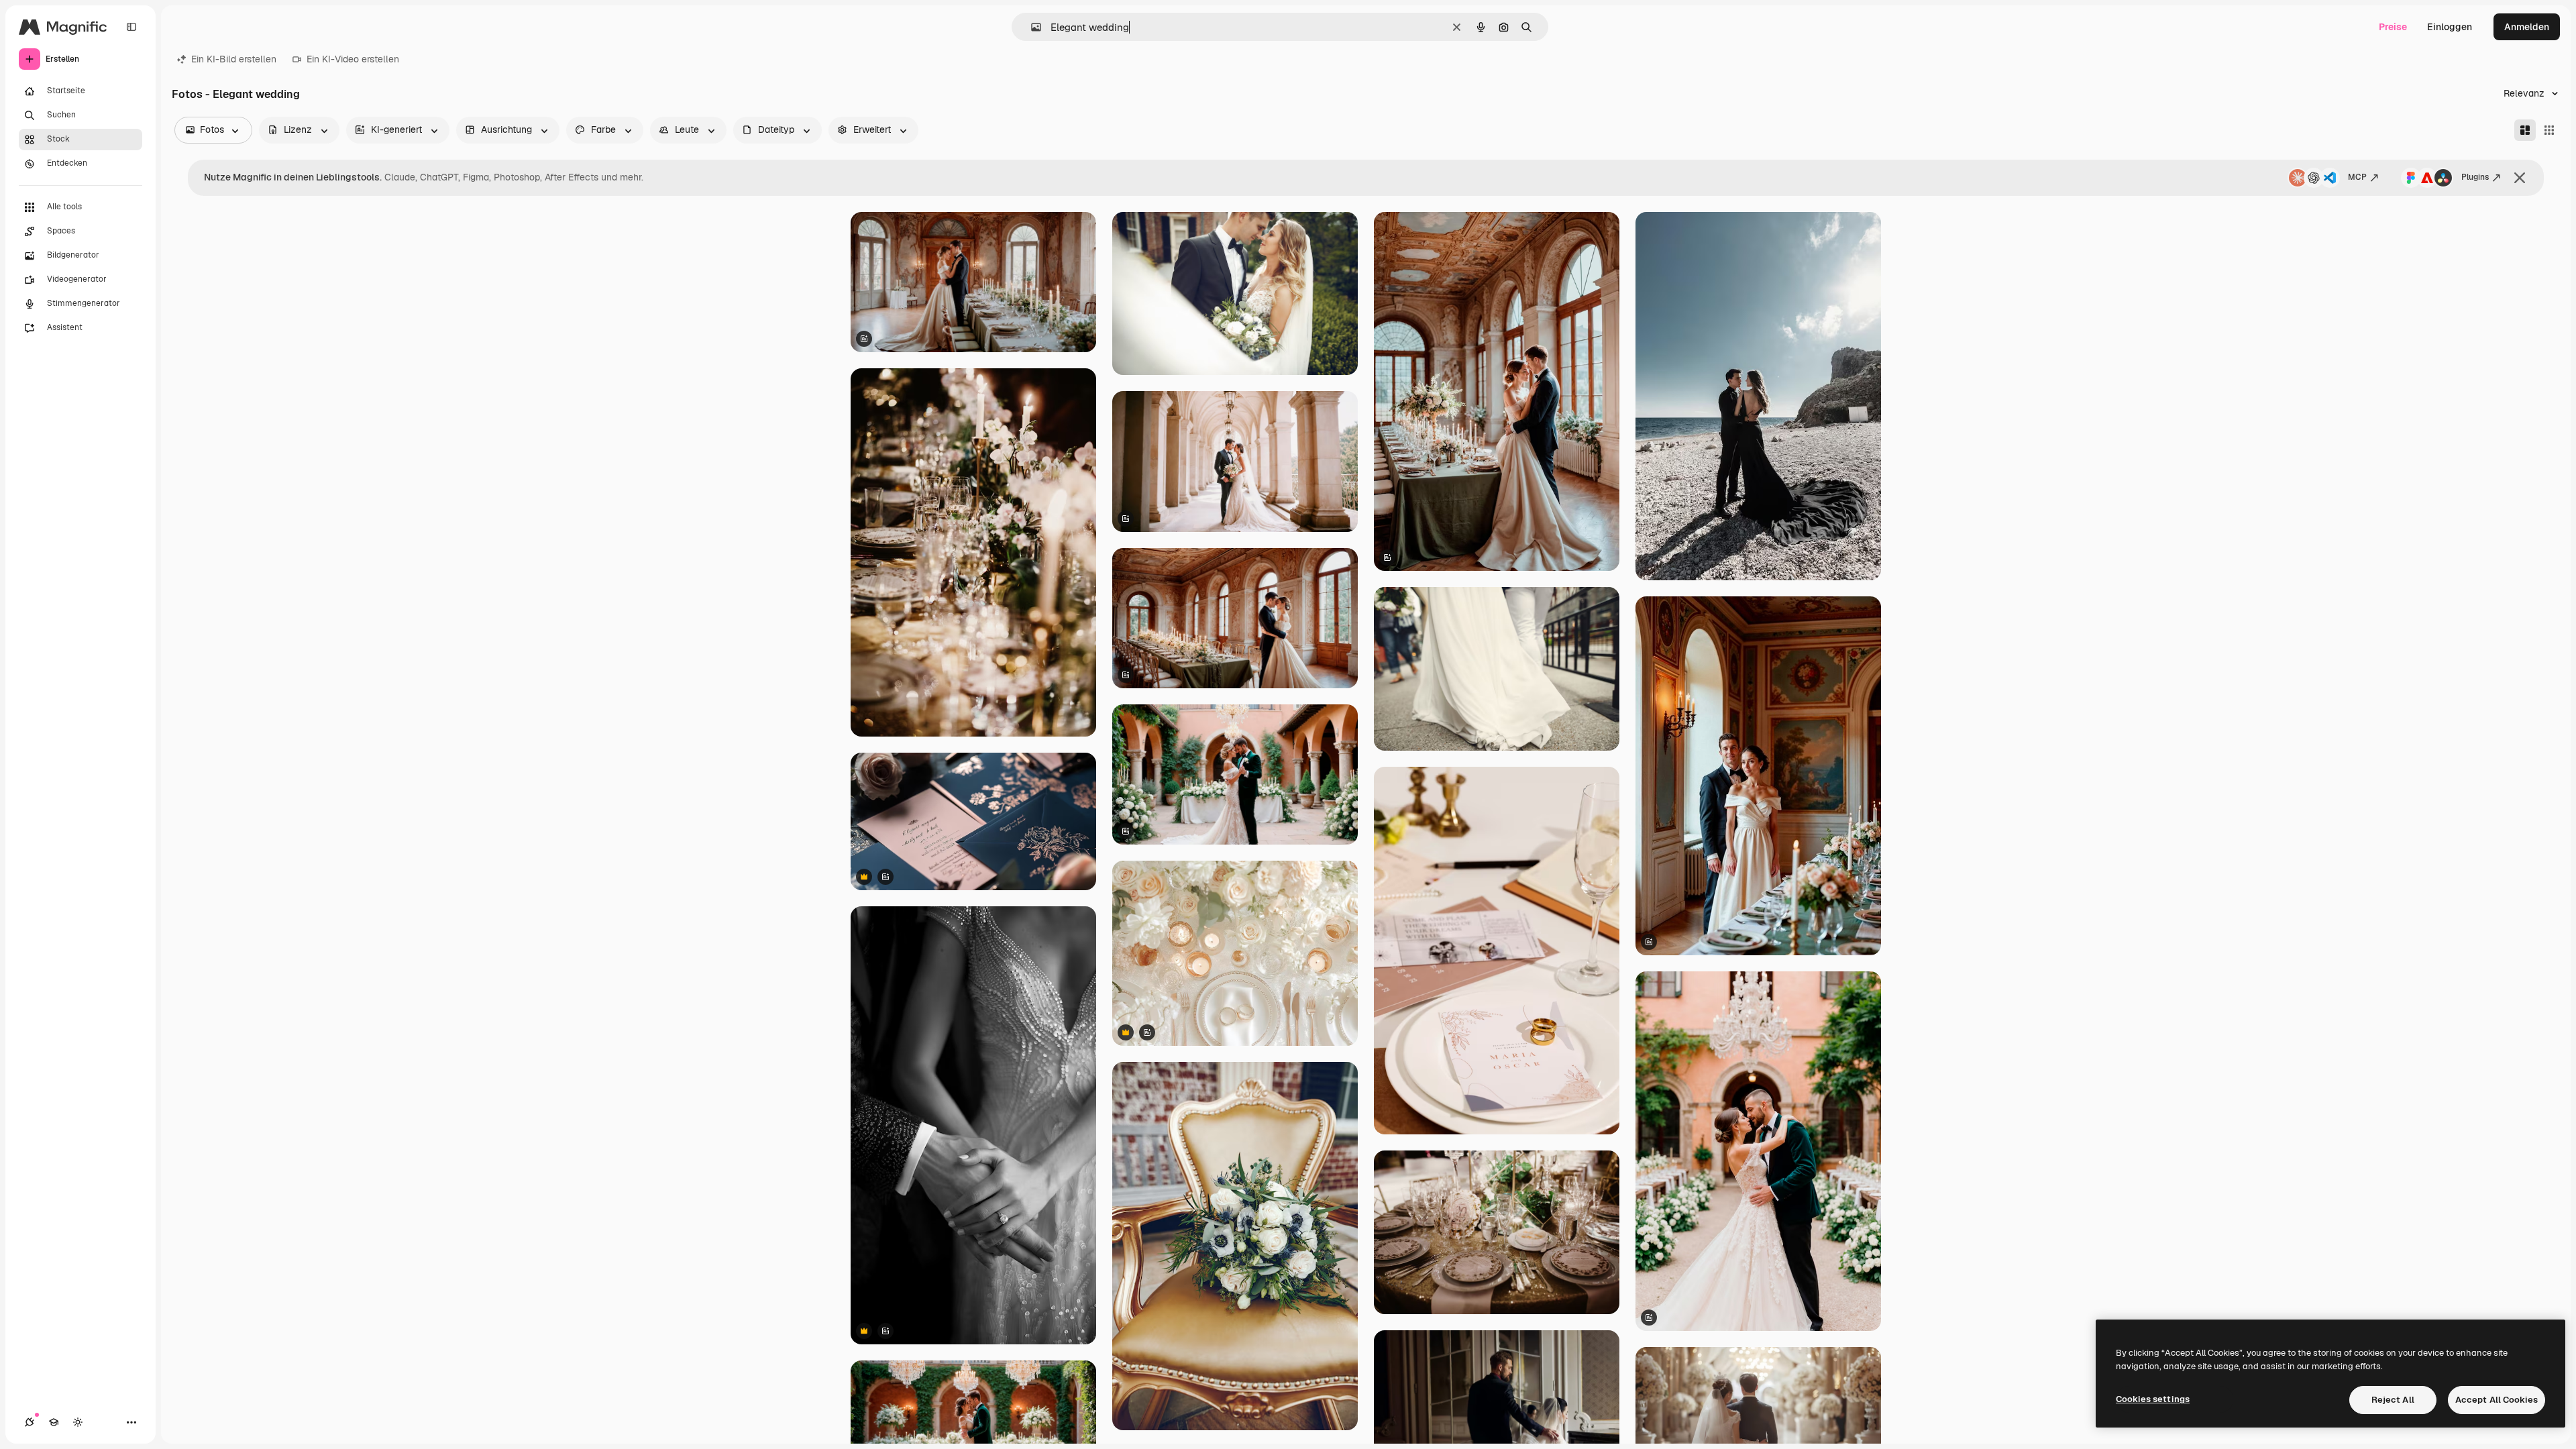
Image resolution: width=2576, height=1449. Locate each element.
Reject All (2393, 1400)
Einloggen (2450, 27)
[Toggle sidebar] (131, 27)
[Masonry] (2525, 130)
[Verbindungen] (30, 1422)
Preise (2393, 27)
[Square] (2549, 130)
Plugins (2475, 177)
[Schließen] (2520, 178)
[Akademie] (54, 1422)
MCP (2357, 177)
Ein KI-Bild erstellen (234, 59)
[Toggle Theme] (78, 1422)
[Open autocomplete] (1031, 27)
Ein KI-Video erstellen (353, 59)
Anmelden (2527, 27)
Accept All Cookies (2497, 1400)
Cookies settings (2153, 1399)
